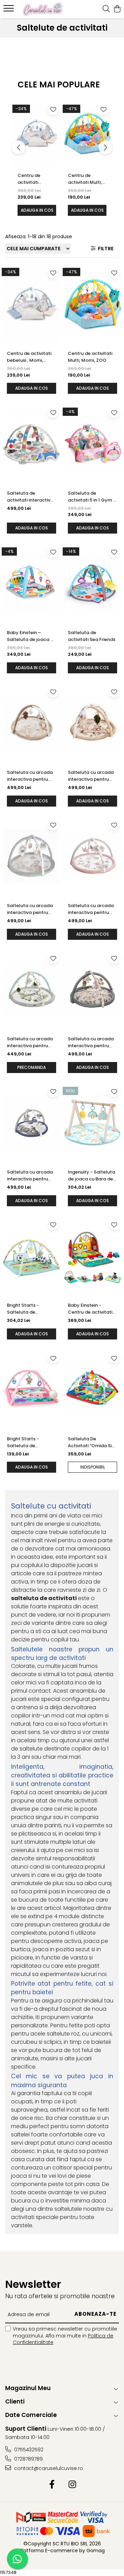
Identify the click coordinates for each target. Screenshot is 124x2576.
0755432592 (28, 2450)
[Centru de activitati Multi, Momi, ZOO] (87, 134)
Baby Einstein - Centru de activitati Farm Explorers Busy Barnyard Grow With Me (91, 1309)
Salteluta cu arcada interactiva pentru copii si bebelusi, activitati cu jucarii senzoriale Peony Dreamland (30, 909)
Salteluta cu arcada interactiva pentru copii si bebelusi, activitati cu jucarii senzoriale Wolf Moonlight (30, 1176)
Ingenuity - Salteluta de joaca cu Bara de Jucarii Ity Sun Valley (91, 1176)
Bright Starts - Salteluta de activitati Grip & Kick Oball (30, 1309)
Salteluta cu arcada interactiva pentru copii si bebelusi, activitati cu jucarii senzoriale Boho (30, 776)
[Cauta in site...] (106, 9)
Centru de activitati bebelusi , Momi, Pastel (36, 179)
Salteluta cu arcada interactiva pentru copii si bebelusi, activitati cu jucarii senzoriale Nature (91, 909)
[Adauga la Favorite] (53, 109)
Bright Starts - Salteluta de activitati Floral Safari (24, 1442)
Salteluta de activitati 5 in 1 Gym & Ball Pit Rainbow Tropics (92, 497)
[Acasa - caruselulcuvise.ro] (43, 9)
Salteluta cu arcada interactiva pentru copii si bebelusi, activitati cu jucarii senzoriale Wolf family (30, 1042)
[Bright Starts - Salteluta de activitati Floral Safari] (32, 1390)
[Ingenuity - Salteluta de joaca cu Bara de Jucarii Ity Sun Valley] (92, 1124)
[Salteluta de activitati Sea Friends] (92, 584)
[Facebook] (52, 2485)
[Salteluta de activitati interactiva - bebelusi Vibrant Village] (32, 444)
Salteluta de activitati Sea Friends (92, 636)
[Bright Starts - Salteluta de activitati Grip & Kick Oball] (32, 1257)
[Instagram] (72, 2485)
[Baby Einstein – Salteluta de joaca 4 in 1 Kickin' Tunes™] (32, 584)
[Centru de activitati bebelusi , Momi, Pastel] (37, 134)
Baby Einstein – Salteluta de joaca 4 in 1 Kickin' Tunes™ (30, 636)
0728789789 (28, 2459)
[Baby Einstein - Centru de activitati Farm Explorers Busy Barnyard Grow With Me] (92, 1257)
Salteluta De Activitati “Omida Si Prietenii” (90, 1442)
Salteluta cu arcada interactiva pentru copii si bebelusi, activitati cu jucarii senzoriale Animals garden (91, 1042)
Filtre (105, 249)
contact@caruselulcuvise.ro (48, 2468)
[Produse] (9, 10)
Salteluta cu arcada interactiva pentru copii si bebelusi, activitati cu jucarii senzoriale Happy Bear (91, 776)
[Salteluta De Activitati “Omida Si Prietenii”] (92, 1390)
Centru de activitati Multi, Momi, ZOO (85, 179)
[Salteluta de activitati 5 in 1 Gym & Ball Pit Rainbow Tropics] (92, 444)
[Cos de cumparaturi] (117, 9)
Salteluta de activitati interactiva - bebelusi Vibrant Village (30, 497)
